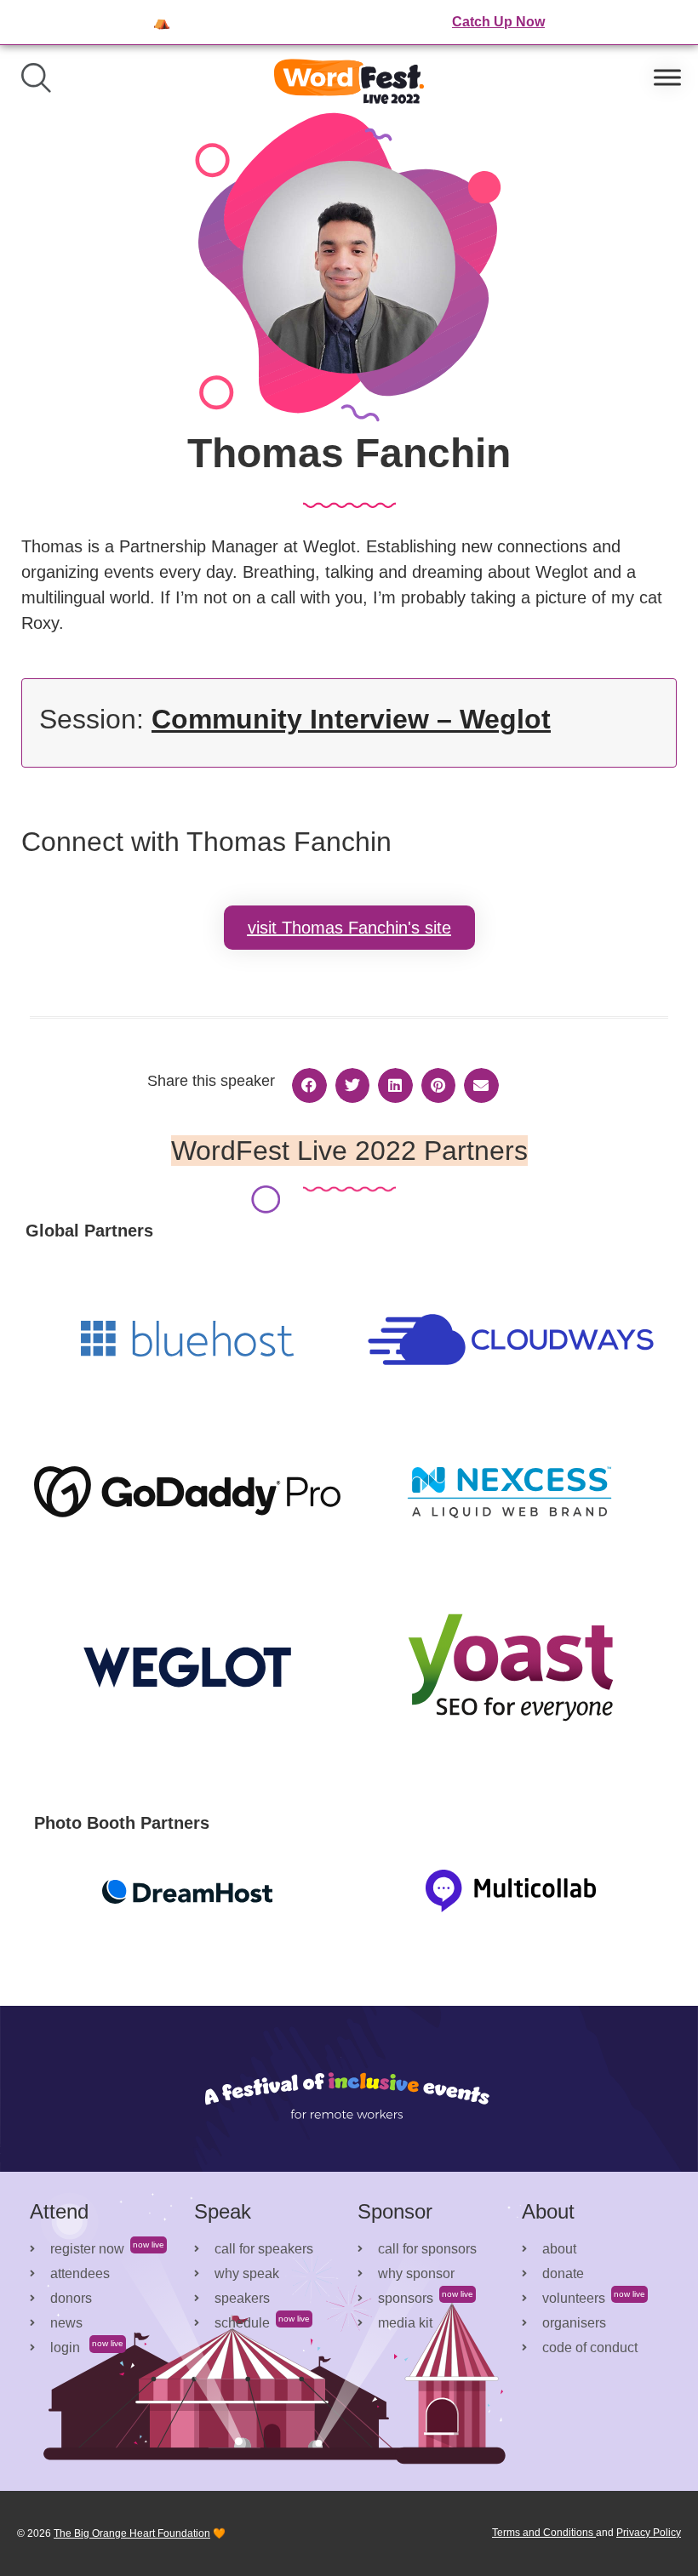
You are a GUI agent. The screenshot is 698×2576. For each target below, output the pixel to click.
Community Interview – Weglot (351, 719)
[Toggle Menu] (667, 78)
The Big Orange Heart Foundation (132, 2533)
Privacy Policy (649, 2533)
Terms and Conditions (544, 2533)
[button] (309, 1085)
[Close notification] (671, 22)
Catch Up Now (498, 22)
